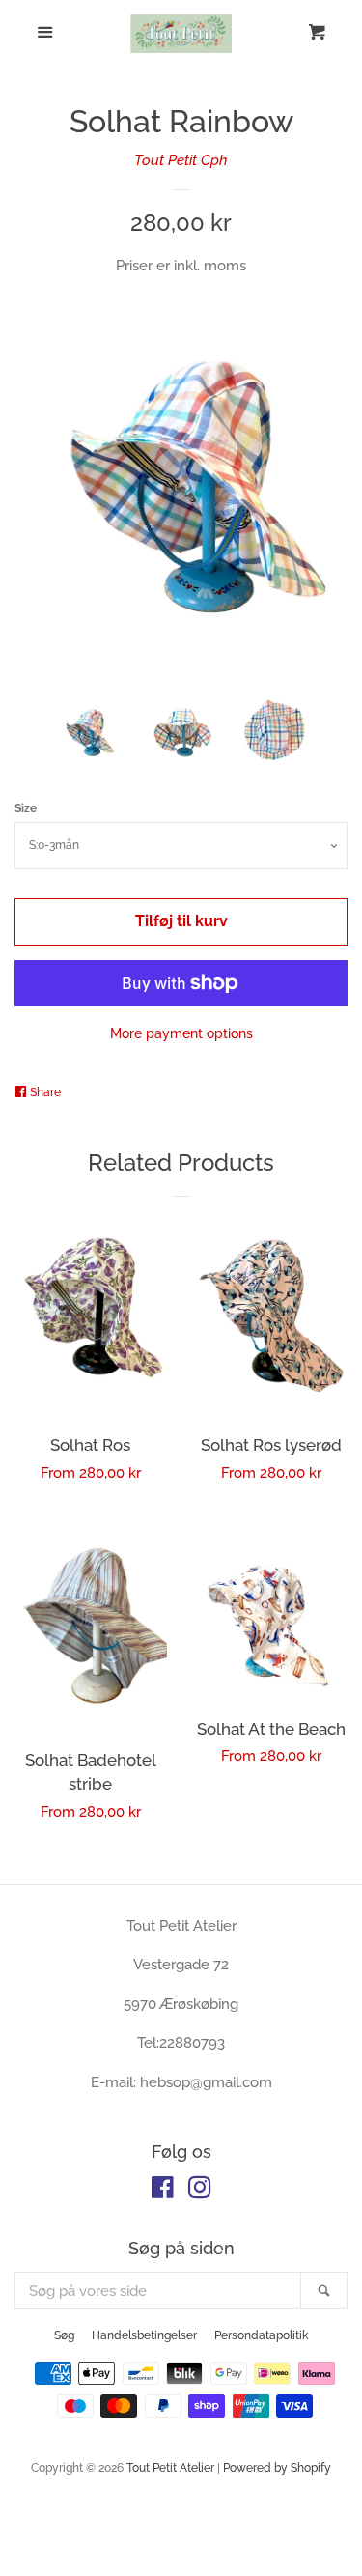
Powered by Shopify (277, 2468)
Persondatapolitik (261, 2335)
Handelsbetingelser (144, 2335)
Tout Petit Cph (181, 160)
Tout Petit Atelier (170, 2468)
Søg (64, 2335)
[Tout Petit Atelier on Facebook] (163, 2192)
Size (26, 808)
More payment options (181, 1033)
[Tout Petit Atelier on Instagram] (200, 2192)
